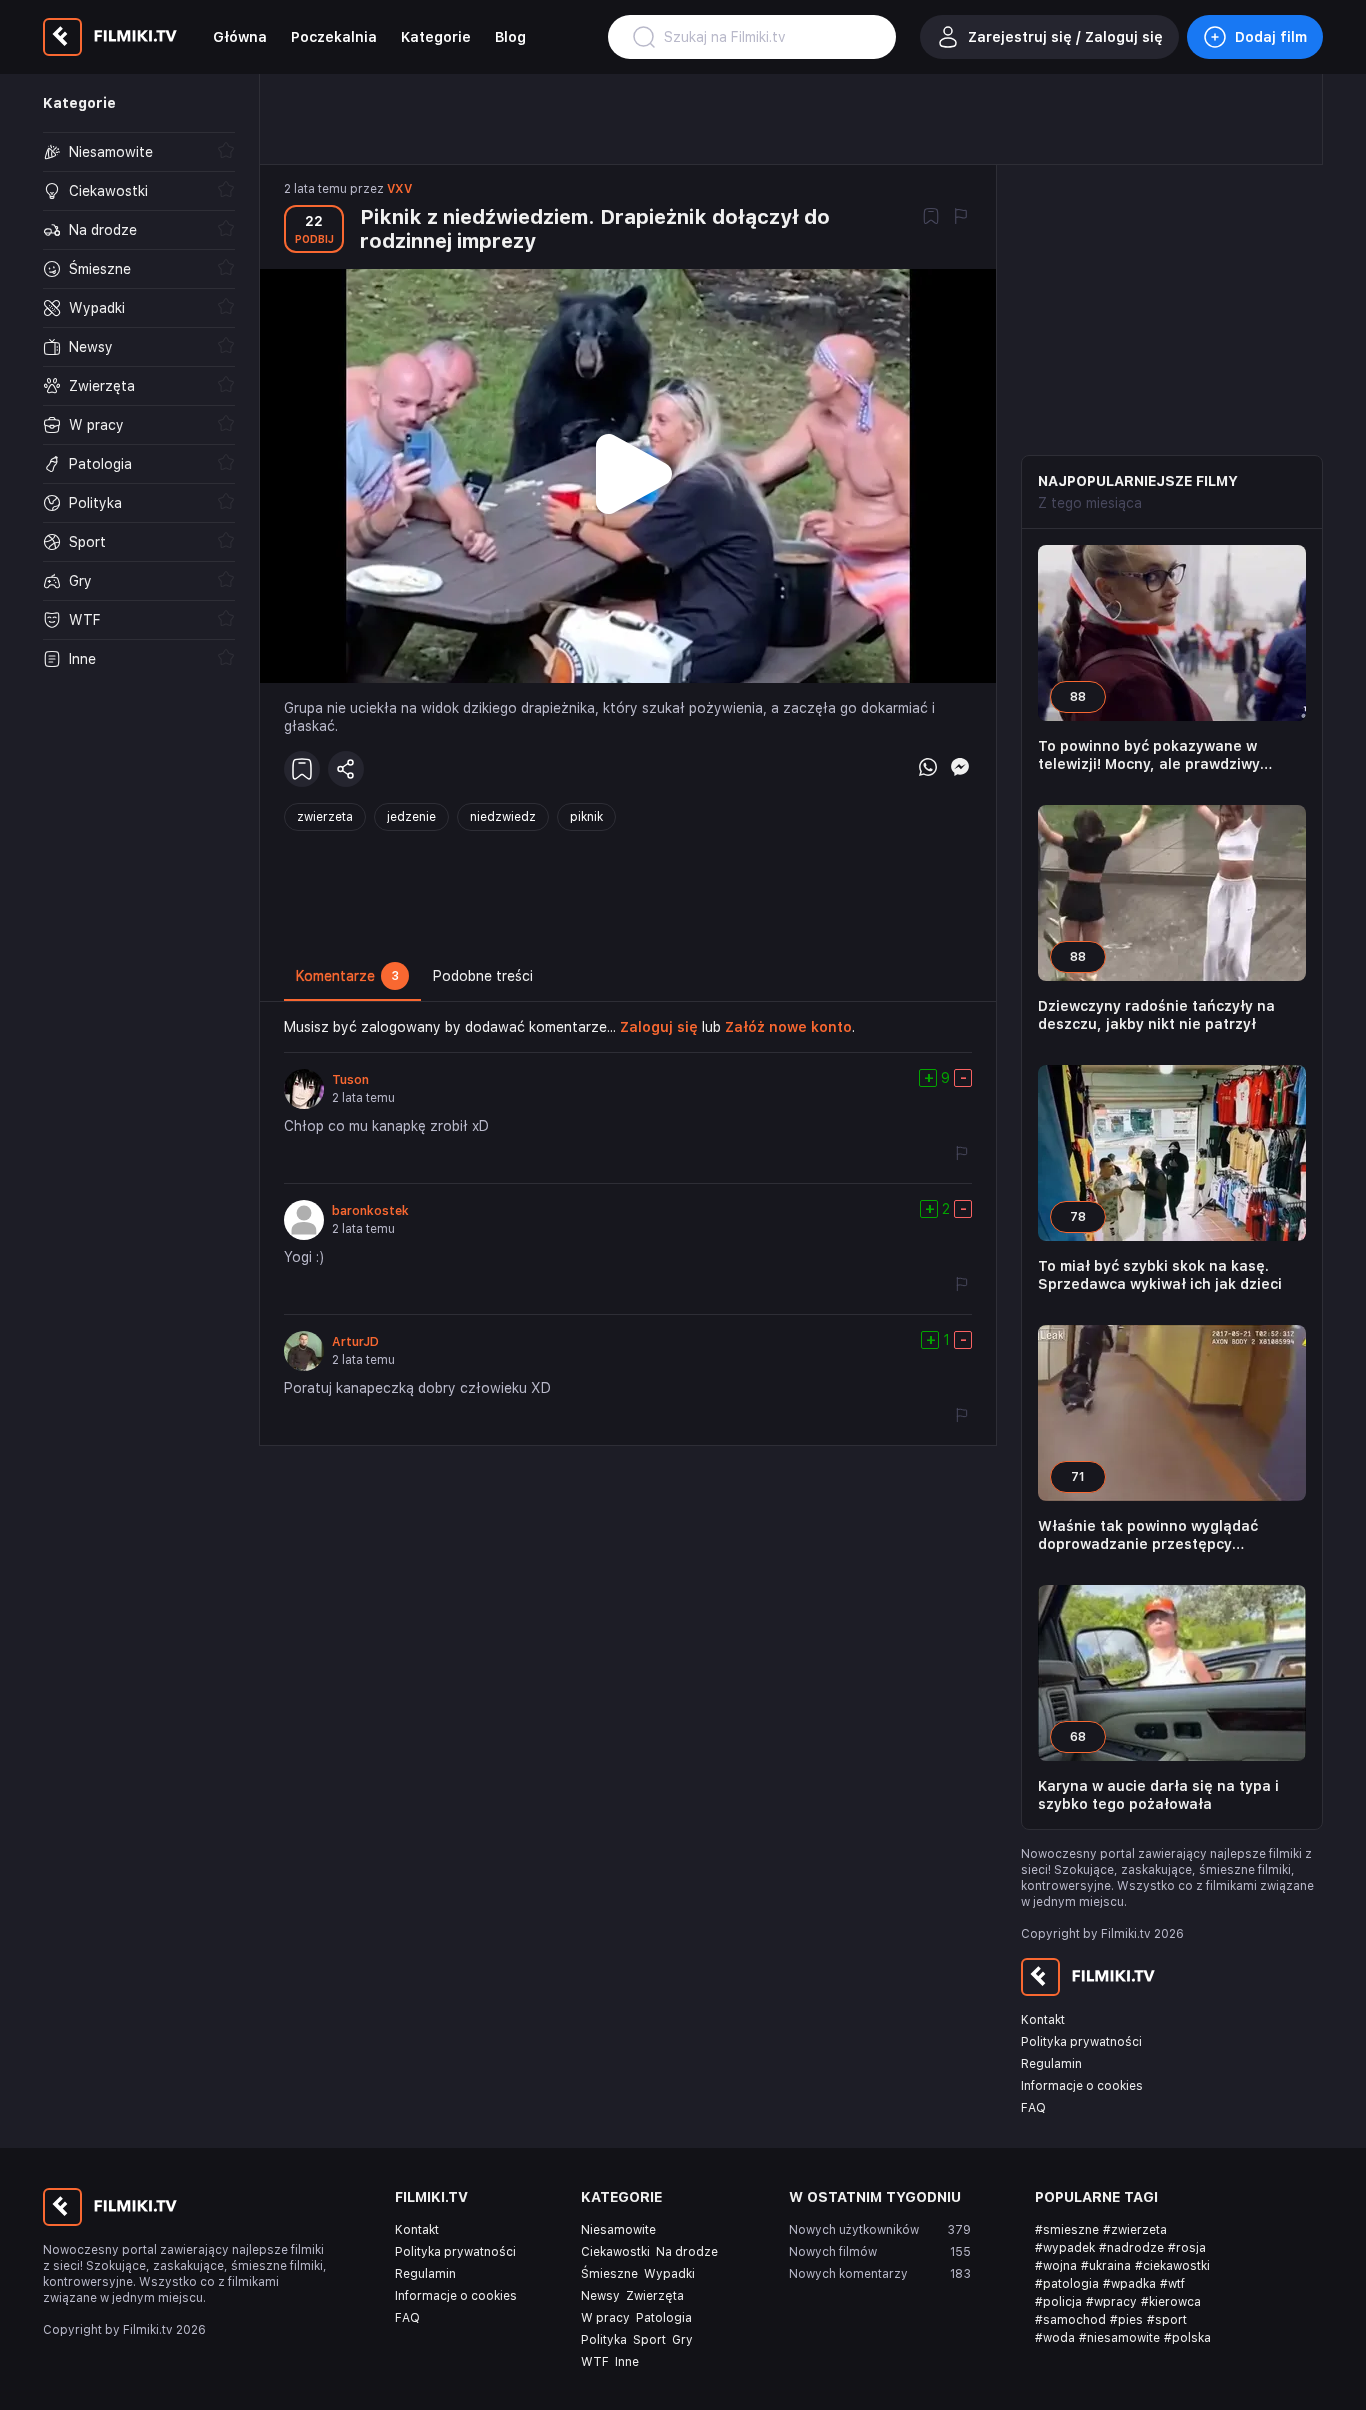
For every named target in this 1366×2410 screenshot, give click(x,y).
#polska (1187, 2338)
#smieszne (1067, 2230)
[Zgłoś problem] (961, 218)
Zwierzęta (655, 2296)
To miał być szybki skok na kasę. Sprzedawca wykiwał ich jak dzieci (1160, 1275)
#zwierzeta (1135, 2230)
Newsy (600, 2296)
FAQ (1033, 2108)
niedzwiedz (503, 817)
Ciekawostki (615, 2252)
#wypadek (1065, 2248)
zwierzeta (325, 817)
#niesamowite (1119, 2338)
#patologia (1067, 2284)
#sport (1167, 2320)
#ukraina (1106, 2266)
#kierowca (1171, 2302)
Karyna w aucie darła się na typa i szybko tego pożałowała (1158, 1795)
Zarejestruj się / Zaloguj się (1065, 37)
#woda (1055, 2338)
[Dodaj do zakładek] (931, 218)
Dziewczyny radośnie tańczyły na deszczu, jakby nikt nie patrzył (1156, 1015)
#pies (1126, 2320)
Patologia (664, 2318)
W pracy (605, 2318)
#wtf (1172, 2284)
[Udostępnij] (346, 769)
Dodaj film (1271, 37)
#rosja (1187, 2248)
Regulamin (1051, 2064)
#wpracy (1111, 2302)
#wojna (1056, 2266)
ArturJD (355, 1342)
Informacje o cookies (1082, 2086)
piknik (586, 817)
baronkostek (370, 1211)
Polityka (604, 2340)
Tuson (350, 1080)
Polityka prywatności (1081, 2042)
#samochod (1070, 2320)
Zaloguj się (659, 1027)
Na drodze (687, 2252)
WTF (595, 2362)
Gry (682, 2340)
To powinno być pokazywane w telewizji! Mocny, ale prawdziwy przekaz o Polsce (1149, 755)
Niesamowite (618, 2230)
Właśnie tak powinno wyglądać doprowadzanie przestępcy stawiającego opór (1148, 1535)
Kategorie (436, 37)
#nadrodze (1131, 2248)
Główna (240, 37)
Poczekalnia (334, 37)
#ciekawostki (1172, 2266)
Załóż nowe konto (788, 1027)
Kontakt (1043, 2020)
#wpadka (1129, 2284)
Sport (649, 2340)
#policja (1058, 2302)
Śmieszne (609, 2274)
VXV (399, 189)
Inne (627, 2362)
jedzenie (411, 817)
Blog (510, 37)
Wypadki (669, 2274)
